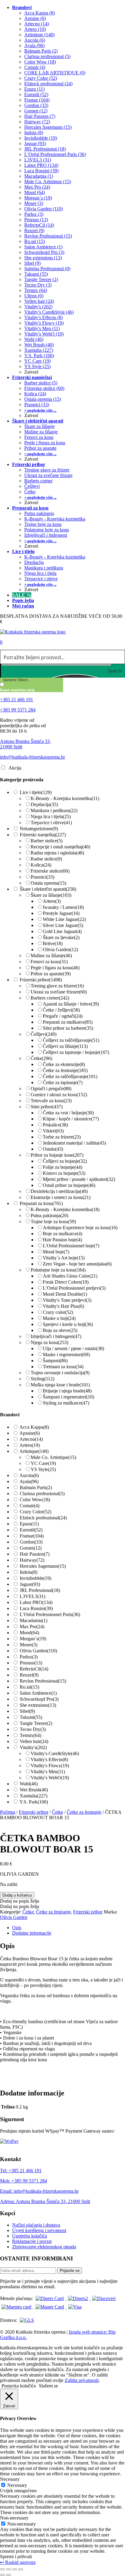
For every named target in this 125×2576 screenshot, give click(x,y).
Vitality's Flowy (50, 1766)
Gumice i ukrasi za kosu (59, 1095)
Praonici (42, 877)
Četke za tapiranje (63, 1082)
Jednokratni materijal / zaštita (74, 1143)
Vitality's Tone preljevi (67, 1300)
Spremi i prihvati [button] (16, 2557)
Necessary (17, 2485)
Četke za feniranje (65, 1070)
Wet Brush (34, 1790)
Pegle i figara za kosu (55, 968)
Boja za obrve (60, 1330)
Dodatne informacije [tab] (32, 1933)
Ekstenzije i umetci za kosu (61, 1197)
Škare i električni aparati (48, 889)
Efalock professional (43, 1518)
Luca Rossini (36, 1608)
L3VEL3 (32, 1596)
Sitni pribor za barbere (68, 1028)
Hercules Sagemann (43, 1566)
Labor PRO (36, 1602)
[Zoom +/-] (2, 2569)
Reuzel (29, 1675)
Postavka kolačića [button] (19, 2386)
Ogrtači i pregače (51, 1089)
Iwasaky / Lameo (63, 907)
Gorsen (31, 1548)
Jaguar (30, 1584)
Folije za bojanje (62, 1167)
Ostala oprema (48, 883)
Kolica (41, 865)
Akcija (15, 768)
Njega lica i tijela (51, 817)
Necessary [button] (10, 2479)
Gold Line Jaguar (62, 931)
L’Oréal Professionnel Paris (50, 1614)
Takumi (31, 1717)
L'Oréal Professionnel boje (71, 1246)
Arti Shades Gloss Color (70, 1276)
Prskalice (55, 1125)
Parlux (29, 1657)
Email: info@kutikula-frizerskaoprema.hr (39, 2191)
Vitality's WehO (50, 1778)
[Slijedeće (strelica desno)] (8, 2575)
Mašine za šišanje (51, 956)
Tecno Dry (33, 1729)
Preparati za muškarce (68, 1022)
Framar (32, 1536)
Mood (29, 1633)
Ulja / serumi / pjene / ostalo (73, 1348)
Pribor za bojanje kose (57, 1155)
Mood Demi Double (65, 1294)
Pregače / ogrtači (63, 1016)
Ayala (29, 1481)
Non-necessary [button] (14, 2518)
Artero (52, 901)
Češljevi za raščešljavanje (71, 1040)
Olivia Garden (60, 949)
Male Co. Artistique (53, 1457)
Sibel (27, 1711)
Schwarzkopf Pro (39, 1699)
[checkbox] (30, 687)
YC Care (43, 1463)
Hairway (32, 1560)
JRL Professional (40, 1590)
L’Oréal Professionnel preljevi (74, 1288)
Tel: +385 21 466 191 (21, 2171)
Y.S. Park (34, 1802)
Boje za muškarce (62, 1234)
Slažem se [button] (48, 2386)
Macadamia (34, 1620)
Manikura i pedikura (54, 810)
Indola (29, 1572)
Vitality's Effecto (49, 1759)
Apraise (30, 1433)
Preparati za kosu (41, 1203)
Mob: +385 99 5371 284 (24, 2181)
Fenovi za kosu (49, 962)
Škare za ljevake (61, 937)
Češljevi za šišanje (65, 1046)
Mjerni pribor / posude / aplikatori (79, 1179)
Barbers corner (50, 998)
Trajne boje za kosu (53, 1222)
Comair (30, 1506)
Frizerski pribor (41, 980)
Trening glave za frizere (57, 986)
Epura (29, 1524)
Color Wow (35, 1500)
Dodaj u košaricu (17, 1895)
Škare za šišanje (51, 895)
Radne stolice (46, 859)
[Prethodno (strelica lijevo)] (2, 2575)
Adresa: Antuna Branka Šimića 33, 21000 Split (45, 2201)
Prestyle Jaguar (61, 913)
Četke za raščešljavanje (70, 1076)
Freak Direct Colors (66, 1282)
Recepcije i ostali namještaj (60, 847)
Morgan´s (33, 1639)
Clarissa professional (42, 1494)
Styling (42, 1379)
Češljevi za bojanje (65, 1161)
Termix (30, 1735)
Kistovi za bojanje (64, 1173)
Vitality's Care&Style (55, 1753)
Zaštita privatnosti (82, 2380)
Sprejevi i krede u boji (68, 1324)
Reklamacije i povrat (32, 2241)
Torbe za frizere (62, 1137)
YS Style (43, 1469)
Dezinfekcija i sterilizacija (59, 1191)
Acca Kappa (34, 1427)
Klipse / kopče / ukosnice (71, 1119)
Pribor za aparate (51, 974)
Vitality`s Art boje (64, 1258)
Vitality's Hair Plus (63, 1306)
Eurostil (31, 1530)
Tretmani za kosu (63, 1367)
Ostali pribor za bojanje (69, 1185)
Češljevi (44, 1034)
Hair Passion (35, 1554)
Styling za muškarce (66, 1403)
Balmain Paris (36, 1487)
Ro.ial (29, 1687)
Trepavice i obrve (51, 823)
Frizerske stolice (50, 871)
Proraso (31, 1663)
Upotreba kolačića (30, 2236)
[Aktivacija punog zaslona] (8, 2569)
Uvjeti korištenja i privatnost (39, 2230)
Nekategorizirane (39, 829)
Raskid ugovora (18, 2562)
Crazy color (58, 1312)
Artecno (31, 1439)
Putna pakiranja (49, 1215)
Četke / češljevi (61, 1010)
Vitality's (33, 1747)
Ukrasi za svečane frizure (59, 992)
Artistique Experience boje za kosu (80, 1228)
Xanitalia (34, 1796)
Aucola (29, 1475)
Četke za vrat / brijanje (68, 1113)
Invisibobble (35, 1578)
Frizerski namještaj (43, 835)
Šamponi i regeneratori (68, 1397)
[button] (20, 1901)
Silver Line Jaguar (63, 925)
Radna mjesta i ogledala (57, 853)
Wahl (29, 1784)
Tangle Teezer (36, 1723)
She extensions (38, 1705)
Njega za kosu (49, 1342)
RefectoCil (34, 1669)
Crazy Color (35, 1512)
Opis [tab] (17, 1928)
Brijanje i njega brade (67, 1391)
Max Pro (32, 1627)
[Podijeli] (15, 2569)
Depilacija (44, 804)
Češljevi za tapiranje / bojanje (76, 1052)
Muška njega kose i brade (60, 1385)
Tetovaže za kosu (51, 1101)
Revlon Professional (43, 1681)
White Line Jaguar (64, 919)
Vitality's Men (48, 1772)
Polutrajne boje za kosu (58, 1270)
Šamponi (55, 1361)
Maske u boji (59, 1318)
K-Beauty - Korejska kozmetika (65, 798)
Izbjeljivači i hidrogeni (56, 1336)
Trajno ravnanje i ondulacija (60, 1373)
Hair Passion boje (62, 1240)
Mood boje (56, 1252)
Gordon (31, 1542)
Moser (29, 1645)
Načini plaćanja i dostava (36, 2225)
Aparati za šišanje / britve (71, 1004)
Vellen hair (34, 1741)
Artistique (34, 1451)
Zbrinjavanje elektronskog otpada (44, 2247)
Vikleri (53, 1131)
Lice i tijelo (36, 792)
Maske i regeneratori (66, 1354)
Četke (41, 1058)
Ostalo (53, 1149)
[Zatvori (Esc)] (21, 2569)
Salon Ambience (38, 1693)
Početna (8, 1812)
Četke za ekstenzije (64, 1064)
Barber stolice (47, 841)
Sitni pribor (47, 1107)
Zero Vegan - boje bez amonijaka (77, 1264)
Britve (53, 943)
